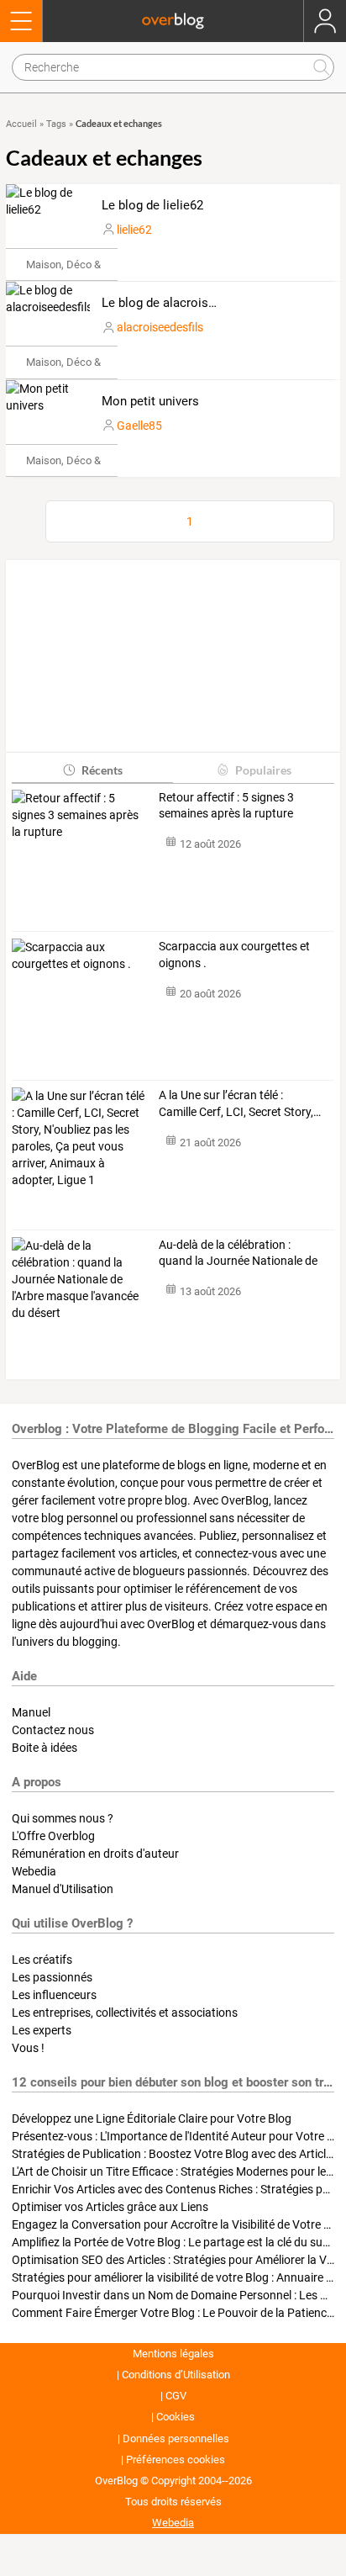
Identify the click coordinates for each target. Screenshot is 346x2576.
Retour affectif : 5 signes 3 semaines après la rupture (226, 806)
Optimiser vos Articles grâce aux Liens (110, 2207)
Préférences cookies (176, 2460)
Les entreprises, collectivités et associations (125, 2013)
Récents (102, 770)
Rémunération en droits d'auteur (95, 1854)
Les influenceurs (54, 1995)
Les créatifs (42, 1960)
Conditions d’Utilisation (176, 2375)
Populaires (263, 770)
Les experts (42, 2030)
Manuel (31, 1712)
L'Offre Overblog (53, 1836)
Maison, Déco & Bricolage (87, 264)
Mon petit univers (150, 401)
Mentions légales (173, 2354)
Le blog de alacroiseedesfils (180, 303)
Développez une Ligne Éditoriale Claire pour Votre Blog (152, 2118)
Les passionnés (52, 1977)
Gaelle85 (139, 426)
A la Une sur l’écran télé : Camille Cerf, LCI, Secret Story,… (240, 1103)
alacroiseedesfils (160, 327)
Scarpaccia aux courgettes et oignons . (234, 955)
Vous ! (28, 2048)
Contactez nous (53, 1730)
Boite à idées (45, 1748)
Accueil (21, 124)
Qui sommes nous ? (63, 1818)
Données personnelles (176, 2438)
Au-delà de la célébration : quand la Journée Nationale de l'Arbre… (238, 1254)
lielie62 (134, 230)
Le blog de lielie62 (152, 205)
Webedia (34, 1871)
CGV (176, 2396)
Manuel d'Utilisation (63, 1889)
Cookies (176, 2417)
